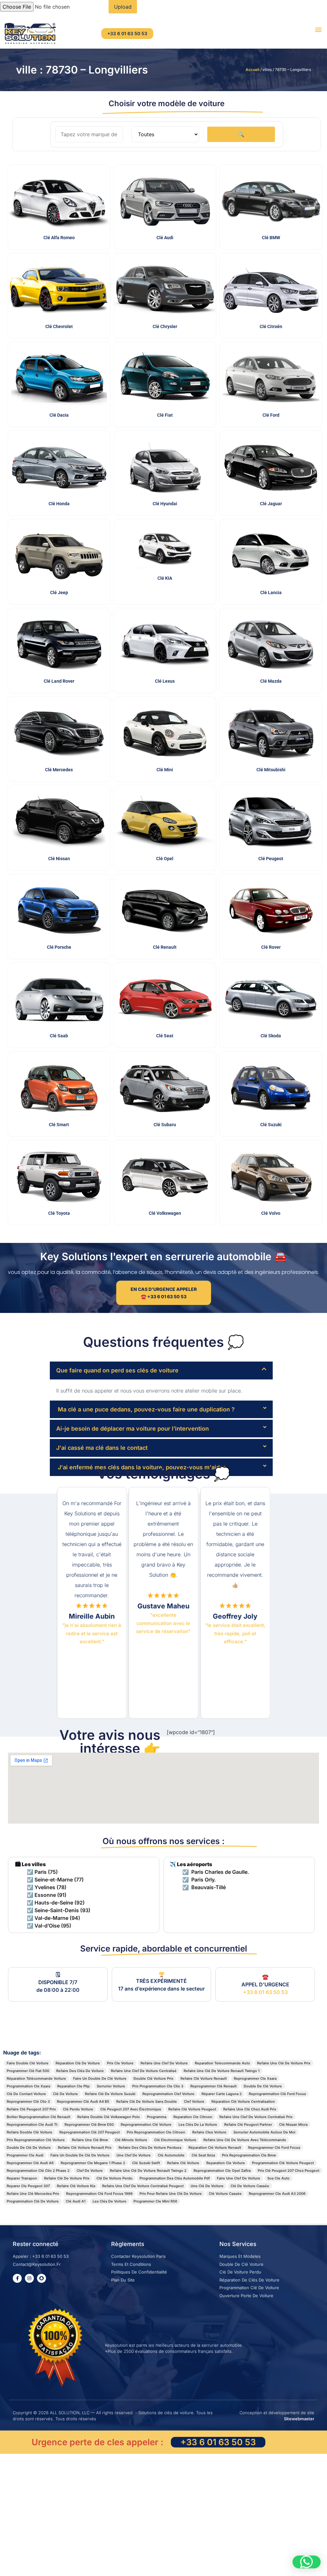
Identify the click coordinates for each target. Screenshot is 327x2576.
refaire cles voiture (209, 2132)
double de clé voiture (263, 2086)
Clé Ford (271, 415)
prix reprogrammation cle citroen (156, 2132)
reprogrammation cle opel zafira (222, 2171)
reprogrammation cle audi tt (32, 2124)
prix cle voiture (120, 2063)
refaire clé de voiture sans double (147, 2101)
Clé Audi (165, 238)
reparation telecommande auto (222, 2063)
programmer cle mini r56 (155, 2201)
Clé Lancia (271, 593)
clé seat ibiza (203, 2155)
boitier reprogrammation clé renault (38, 2117)
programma (157, 2117)
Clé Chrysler (165, 326)
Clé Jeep (59, 593)
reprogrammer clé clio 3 (28, 2101)
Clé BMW (271, 238)
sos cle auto (278, 2178)
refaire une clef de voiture (164, 2063)
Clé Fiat (165, 415)
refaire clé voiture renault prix (85, 2148)
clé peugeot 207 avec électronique (131, 2109)
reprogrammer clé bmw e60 (89, 2124)
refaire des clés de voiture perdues (150, 2148)
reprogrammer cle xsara (255, 2078)
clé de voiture (65, 2094)
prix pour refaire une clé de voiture (171, 2194)
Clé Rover (271, 947)
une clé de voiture (207, 2186)
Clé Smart (59, 1125)
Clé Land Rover (59, 681)
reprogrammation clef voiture (168, 2094)
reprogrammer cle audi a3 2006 (277, 2194)
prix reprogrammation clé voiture (36, 2140)
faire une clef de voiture (239, 2178)
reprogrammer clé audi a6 (30, 2163)
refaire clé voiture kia (76, 2186)
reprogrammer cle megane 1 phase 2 (93, 2163)
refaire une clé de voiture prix (284, 2063)
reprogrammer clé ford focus (274, 2148)
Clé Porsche (59, 947)
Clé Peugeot (271, 859)
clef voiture (194, 2101)
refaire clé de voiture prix (67, 2178)
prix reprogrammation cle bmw (249, 2155)
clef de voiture (90, 2171)
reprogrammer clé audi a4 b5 (83, 2101)
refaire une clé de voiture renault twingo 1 (222, 2071)
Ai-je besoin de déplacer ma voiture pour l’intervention (133, 1429)
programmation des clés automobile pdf (175, 2178)
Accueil (252, 70)
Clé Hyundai (165, 504)
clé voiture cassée (225, 2194)
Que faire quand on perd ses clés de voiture (117, 1370)
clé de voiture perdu (114, 2178)
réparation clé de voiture (78, 2063)
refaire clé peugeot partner (248, 2124)
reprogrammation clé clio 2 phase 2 (38, 2171)
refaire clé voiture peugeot (192, 2109)
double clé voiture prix (153, 2078)
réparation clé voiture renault (215, 2148)
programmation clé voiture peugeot (283, 2163)
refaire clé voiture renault (204, 2078)
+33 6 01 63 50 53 (265, 1992)
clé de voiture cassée (250, 2186)
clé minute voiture (131, 2140)
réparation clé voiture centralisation (243, 2101)
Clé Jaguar (271, 504)
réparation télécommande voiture (36, 2078)
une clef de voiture (134, 2155)
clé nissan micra (293, 2124)
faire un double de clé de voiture (80, 2155)
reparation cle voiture (226, 2163)
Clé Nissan (59, 859)
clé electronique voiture (175, 2140)
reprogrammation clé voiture (146, 2124)
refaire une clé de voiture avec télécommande (245, 2140)
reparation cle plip (73, 2086)
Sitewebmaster (299, 2419)
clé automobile (171, 2155)
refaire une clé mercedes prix (33, 2194)
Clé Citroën (271, 326)
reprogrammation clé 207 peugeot (90, 2132)
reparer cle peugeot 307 (28, 2186)
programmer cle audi (25, 2155)
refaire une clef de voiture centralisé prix (256, 2117)
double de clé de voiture (29, 2148)
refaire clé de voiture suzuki (110, 2094)
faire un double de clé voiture (100, 2078)
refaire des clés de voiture (80, 2071)
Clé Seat (165, 1036)
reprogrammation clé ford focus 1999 (99, 2194)
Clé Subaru (165, 1125)
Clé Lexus (165, 681)
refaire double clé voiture (30, 2132)
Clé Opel (165, 859)
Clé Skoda (271, 1036)
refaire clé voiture (183, 2163)
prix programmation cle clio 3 (158, 2086)
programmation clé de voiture (33, 2201)
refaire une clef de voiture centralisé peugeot (143, 2186)
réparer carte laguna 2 (222, 2094)
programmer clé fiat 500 (28, 2071)
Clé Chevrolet (59, 326)
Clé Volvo (271, 1213)
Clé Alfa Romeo (59, 238)
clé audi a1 (76, 2201)
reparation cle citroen (193, 2117)
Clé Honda (59, 504)
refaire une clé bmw (90, 2140)
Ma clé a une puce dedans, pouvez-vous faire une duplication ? (145, 1409)
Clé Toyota (59, 1213)
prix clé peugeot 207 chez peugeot (289, 2171)
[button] (319, 29)
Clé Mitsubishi (271, 770)
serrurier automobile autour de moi (264, 2132)
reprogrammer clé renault (213, 2086)
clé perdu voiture (78, 2109)
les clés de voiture (110, 2201)
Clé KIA (165, 578)
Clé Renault (165, 947)
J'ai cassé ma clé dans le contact (102, 1448)
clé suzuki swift (146, 2163)
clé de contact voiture (26, 2094)
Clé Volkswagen (165, 1213)
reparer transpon (22, 2178)
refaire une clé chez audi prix (250, 2109)
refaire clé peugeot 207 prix (31, 2109)
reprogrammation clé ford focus (277, 2094)
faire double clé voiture (28, 2063)
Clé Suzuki (271, 1125)
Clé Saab (59, 1036)
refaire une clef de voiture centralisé (144, 2071)
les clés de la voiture (198, 2124)
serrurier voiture (111, 2086)
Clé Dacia (59, 415)
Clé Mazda (271, 681)
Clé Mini (165, 770)
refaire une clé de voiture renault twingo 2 (148, 2171)
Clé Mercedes (59, 770)
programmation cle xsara (28, 2086)
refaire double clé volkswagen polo (109, 2117)
